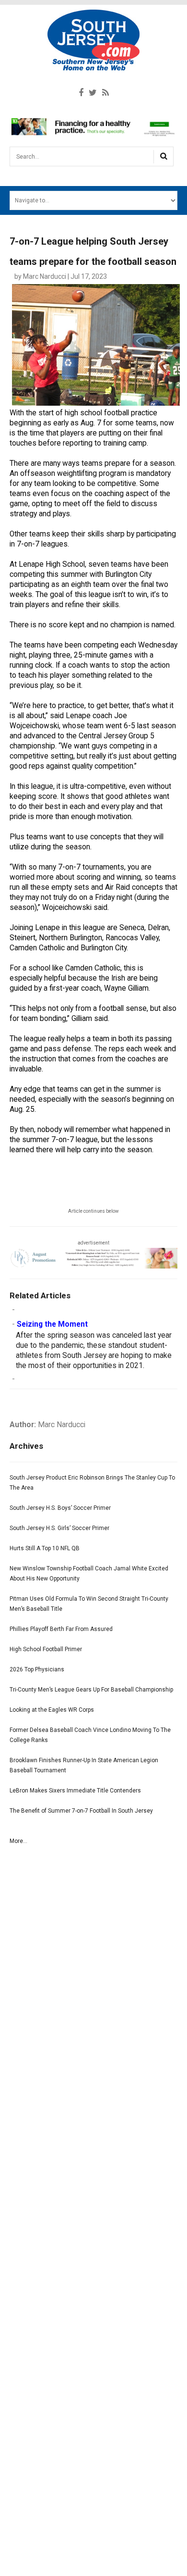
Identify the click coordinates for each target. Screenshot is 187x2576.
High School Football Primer (46, 1649)
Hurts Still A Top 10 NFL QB (45, 1548)
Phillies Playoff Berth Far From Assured (61, 1629)
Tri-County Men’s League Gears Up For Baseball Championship (91, 1690)
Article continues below (93, 1211)
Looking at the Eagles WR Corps (52, 1710)
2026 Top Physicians (37, 1669)
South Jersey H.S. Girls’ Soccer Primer (59, 1528)
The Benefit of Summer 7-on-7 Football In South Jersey (81, 1811)
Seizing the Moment (52, 1324)
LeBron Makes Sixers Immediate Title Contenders (75, 1791)
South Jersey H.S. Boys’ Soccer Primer (60, 1508)
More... (18, 1841)
